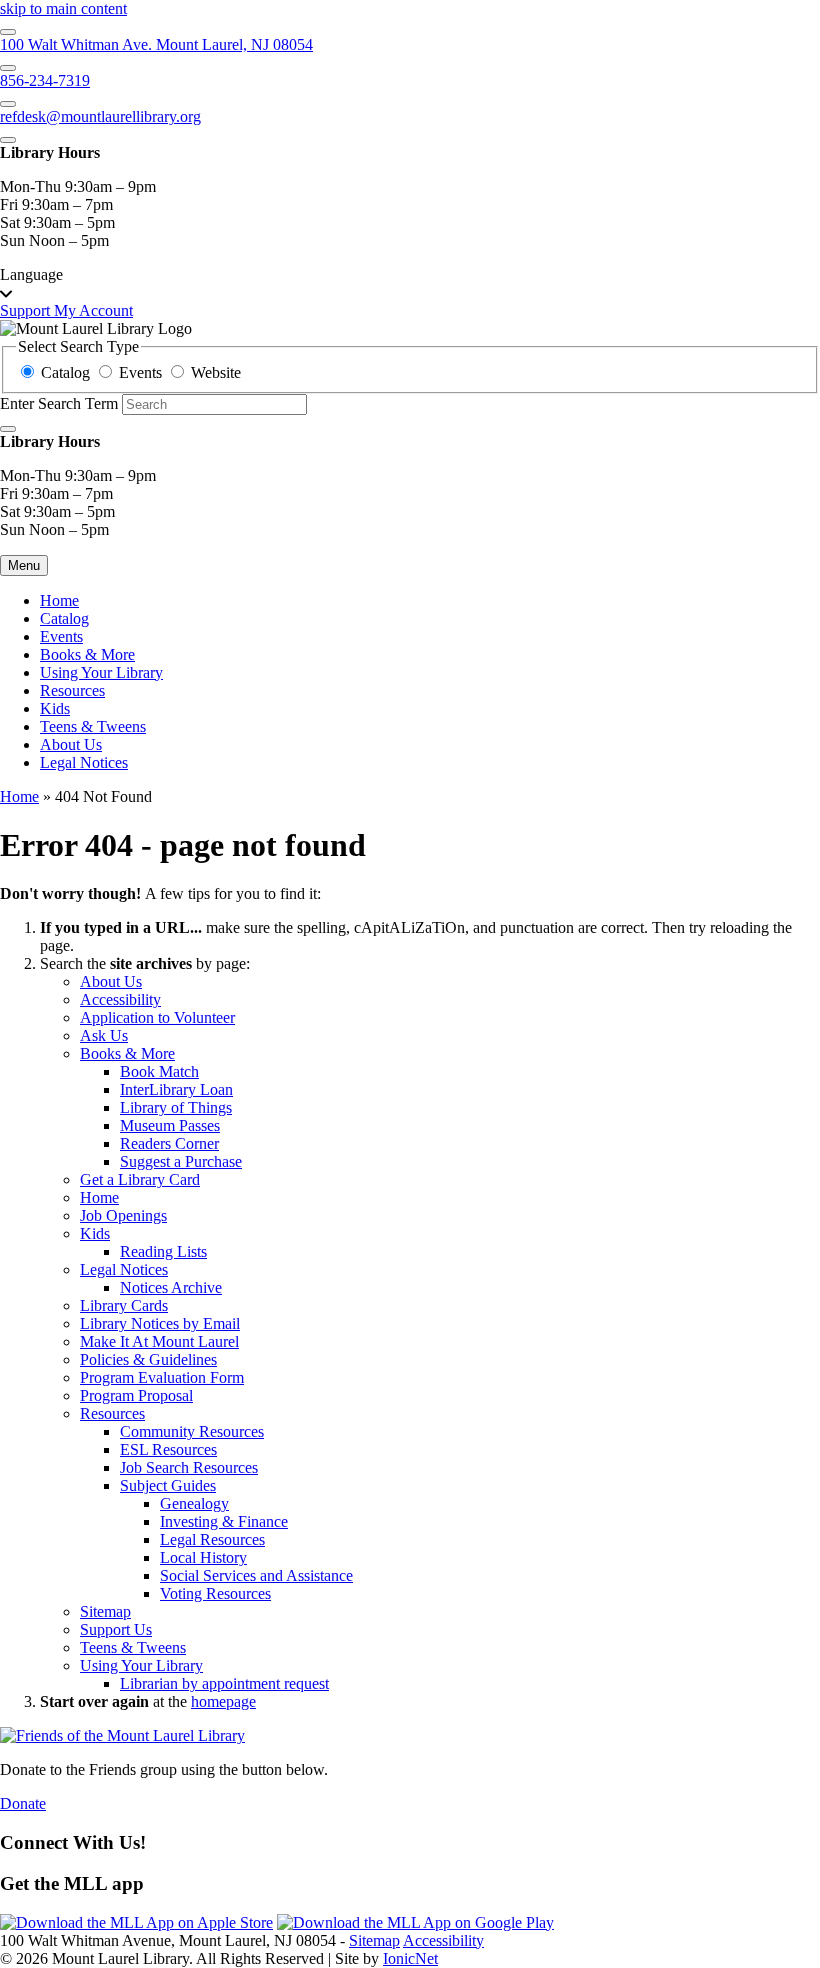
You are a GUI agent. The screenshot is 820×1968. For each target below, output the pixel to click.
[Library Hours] (8, 140)
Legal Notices (84, 762)
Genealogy (194, 1503)
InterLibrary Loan (176, 1089)
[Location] (8, 32)
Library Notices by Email (160, 1323)
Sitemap (105, 1611)
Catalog (64, 618)
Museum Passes (170, 1125)
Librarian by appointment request (224, 1683)
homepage (223, 1701)
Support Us (116, 1629)
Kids (55, 708)
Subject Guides (168, 1485)
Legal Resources (212, 1539)
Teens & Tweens (93, 726)
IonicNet (410, 1958)
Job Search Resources (189, 1467)
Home (19, 796)
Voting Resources (215, 1593)
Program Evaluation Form (162, 1377)
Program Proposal (136, 1395)
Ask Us (104, 1035)
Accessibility (120, 999)
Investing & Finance (224, 1521)
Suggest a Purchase (181, 1161)
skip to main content (63, 8)
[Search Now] (8, 429)
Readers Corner (169, 1143)
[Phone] (8, 68)
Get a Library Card (140, 1179)
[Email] (8, 104)
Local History (203, 1557)
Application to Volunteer (157, 1017)
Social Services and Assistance (256, 1575)
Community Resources (192, 1431)
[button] (410, 284)
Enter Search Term (59, 403)
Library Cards (124, 1305)
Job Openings (123, 1215)
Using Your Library (101, 672)
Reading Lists (163, 1251)
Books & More (87, 654)
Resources (72, 690)
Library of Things (176, 1107)
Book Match (159, 1071)
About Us (71, 744)
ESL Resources (168, 1449)
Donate (23, 1803)
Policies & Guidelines (148, 1359)
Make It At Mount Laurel (159, 1341)
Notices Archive (171, 1287)
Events (61, 636)
